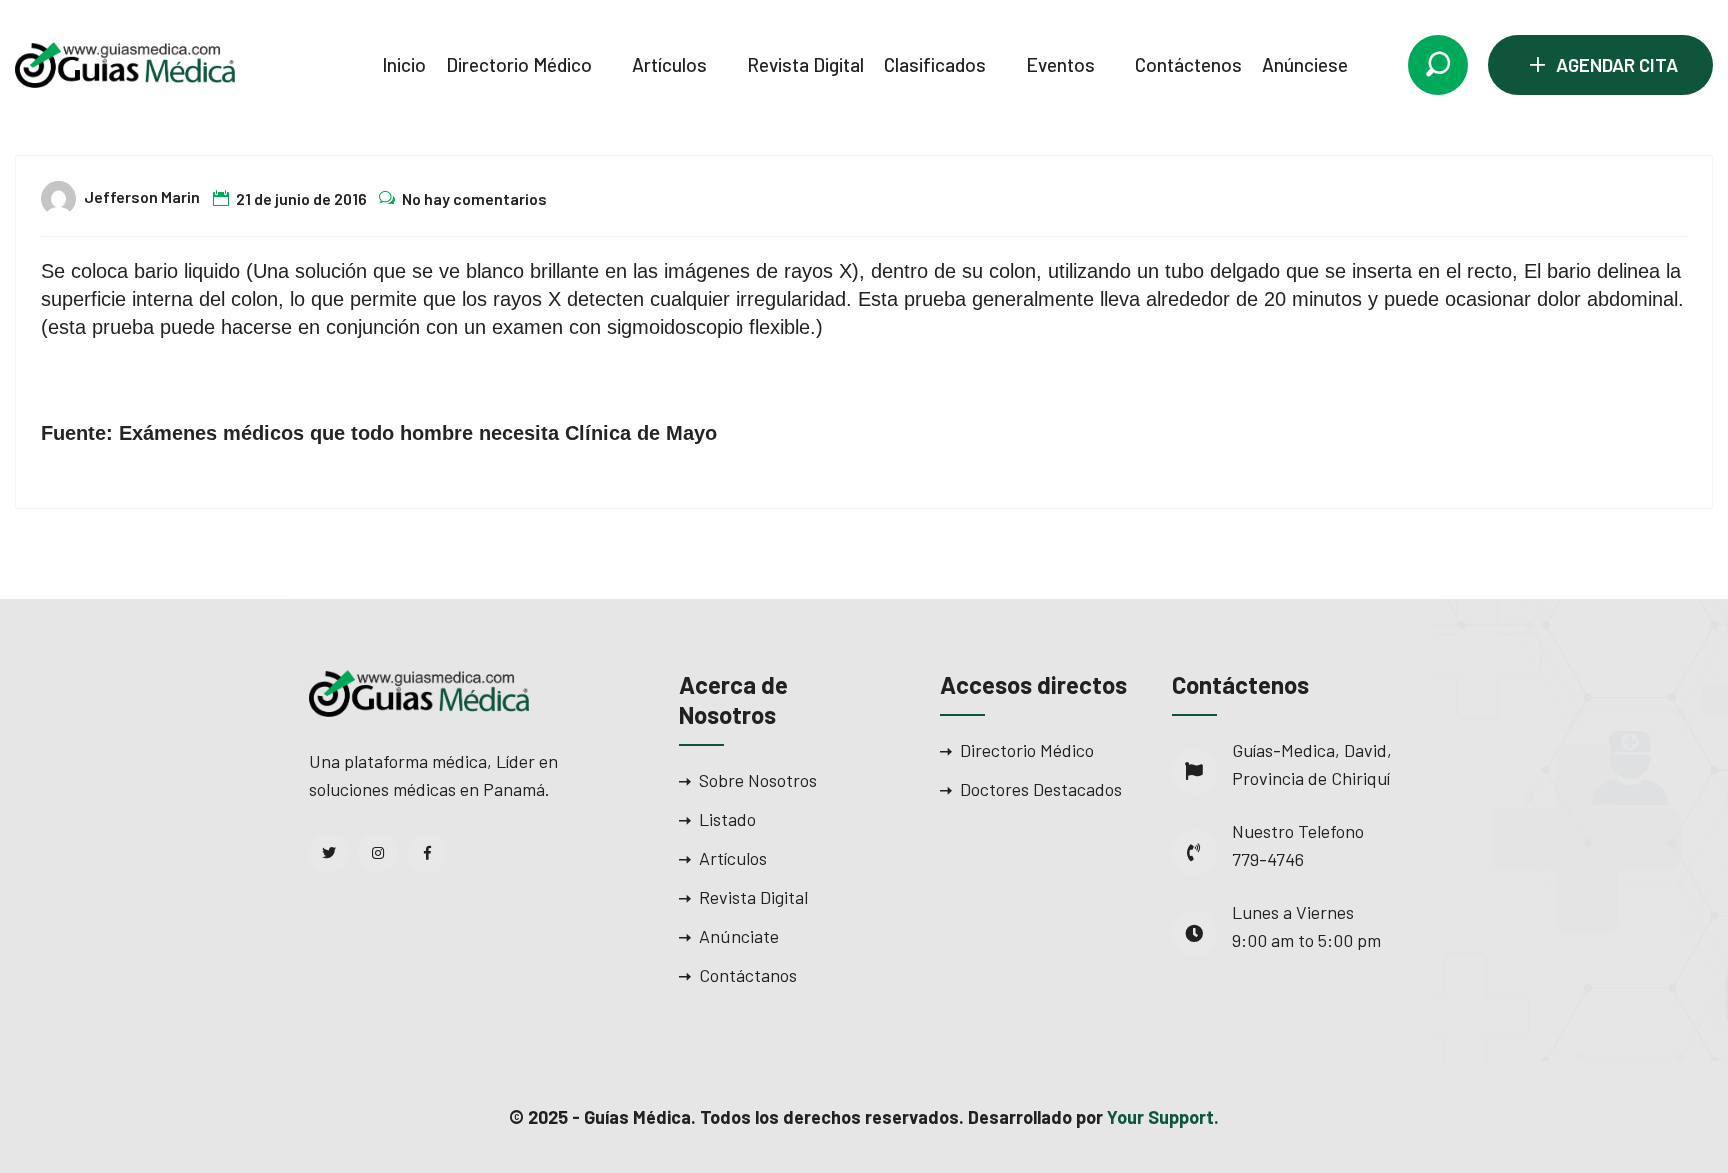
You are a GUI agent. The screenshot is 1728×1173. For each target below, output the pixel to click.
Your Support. (1163, 1117)
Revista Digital (805, 64)
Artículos (669, 64)
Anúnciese (1305, 64)
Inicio (404, 64)
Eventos (1060, 64)
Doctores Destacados (1041, 789)
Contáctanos (748, 975)
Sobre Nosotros (758, 780)
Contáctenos (1188, 64)
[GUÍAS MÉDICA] (125, 63)
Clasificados (935, 64)
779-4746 (1268, 859)
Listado (727, 819)
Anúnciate (739, 936)
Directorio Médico (519, 64)
